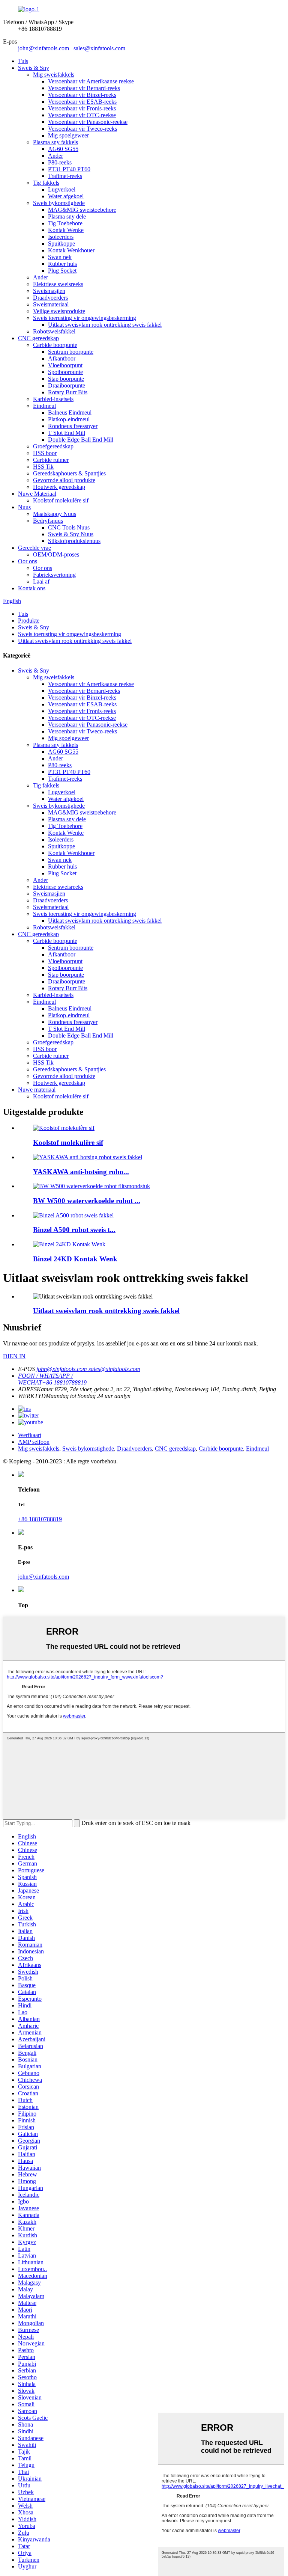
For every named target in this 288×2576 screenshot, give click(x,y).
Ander (55, 156)
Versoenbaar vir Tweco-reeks (82, 129)
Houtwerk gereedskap (59, 487)
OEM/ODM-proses (56, 554)
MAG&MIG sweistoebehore (82, 210)
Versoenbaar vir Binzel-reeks (82, 95)
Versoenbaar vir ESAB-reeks (82, 102)
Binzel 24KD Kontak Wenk (75, 1259)
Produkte (29, 621)
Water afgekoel (66, 196)
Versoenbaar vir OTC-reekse (82, 115)
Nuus (24, 507)
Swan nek (60, 257)
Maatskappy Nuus (55, 514)
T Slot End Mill (67, 433)
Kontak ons (32, 588)
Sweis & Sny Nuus (71, 534)
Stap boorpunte (66, 379)
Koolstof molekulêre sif (61, 500)
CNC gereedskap (38, 338)
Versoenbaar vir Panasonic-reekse (88, 122)
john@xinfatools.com (43, 48)
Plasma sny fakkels (55, 142)
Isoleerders (61, 237)
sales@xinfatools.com (99, 48)
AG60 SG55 (63, 149)
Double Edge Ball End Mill (81, 440)
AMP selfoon (34, 1442)
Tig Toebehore (65, 223)
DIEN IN (14, 1356)
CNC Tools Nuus (69, 527)
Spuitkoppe (61, 244)
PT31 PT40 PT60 (69, 169)
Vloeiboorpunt (65, 365)
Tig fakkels (46, 183)
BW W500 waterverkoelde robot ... (87, 1201)
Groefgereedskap (53, 446)
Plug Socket (62, 271)
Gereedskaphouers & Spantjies (69, 473)
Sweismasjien (49, 291)
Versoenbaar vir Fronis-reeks (82, 108)
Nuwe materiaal (37, 1090)
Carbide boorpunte (55, 345)
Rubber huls (62, 264)
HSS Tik (43, 467)
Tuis (23, 61)
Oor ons (28, 561)
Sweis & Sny (34, 68)
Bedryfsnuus (48, 521)
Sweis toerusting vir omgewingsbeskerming (85, 318)
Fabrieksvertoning (54, 575)
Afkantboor (62, 358)
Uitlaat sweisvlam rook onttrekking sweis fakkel (105, 325)
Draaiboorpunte (67, 385)
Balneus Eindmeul (70, 412)
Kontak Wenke (66, 230)
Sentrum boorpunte (71, 352)
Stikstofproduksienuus (74, 541)
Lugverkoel (62, 189)
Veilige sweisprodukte (59, 311)
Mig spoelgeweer (68, 135)
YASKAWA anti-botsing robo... (81, 1172)
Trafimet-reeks (65, 176)
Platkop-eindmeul (69, 419)
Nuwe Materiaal (37, 494)
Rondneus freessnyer (73, 426)
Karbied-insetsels (53, 399)
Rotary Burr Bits (68, 392)
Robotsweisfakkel (54, 331)
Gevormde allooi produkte (64, 480)
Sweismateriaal (51, 304)
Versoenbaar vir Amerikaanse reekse (91, 81)
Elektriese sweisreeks (58, 284)
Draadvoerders (50, 298)
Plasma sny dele (67, 216)
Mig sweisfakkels (54, 75)
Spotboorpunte (65, 372)
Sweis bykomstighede (59, 203)
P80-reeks (60, 162)
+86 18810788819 (40, 1519)
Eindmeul (44, 406)
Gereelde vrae (34, 548)
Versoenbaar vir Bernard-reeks (84, 88)
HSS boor (45, 453)
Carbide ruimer (51, 460)
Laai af (41, 581)
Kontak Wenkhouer (71, 250)
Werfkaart (30, 1435)
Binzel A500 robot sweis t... (74, 1230)
